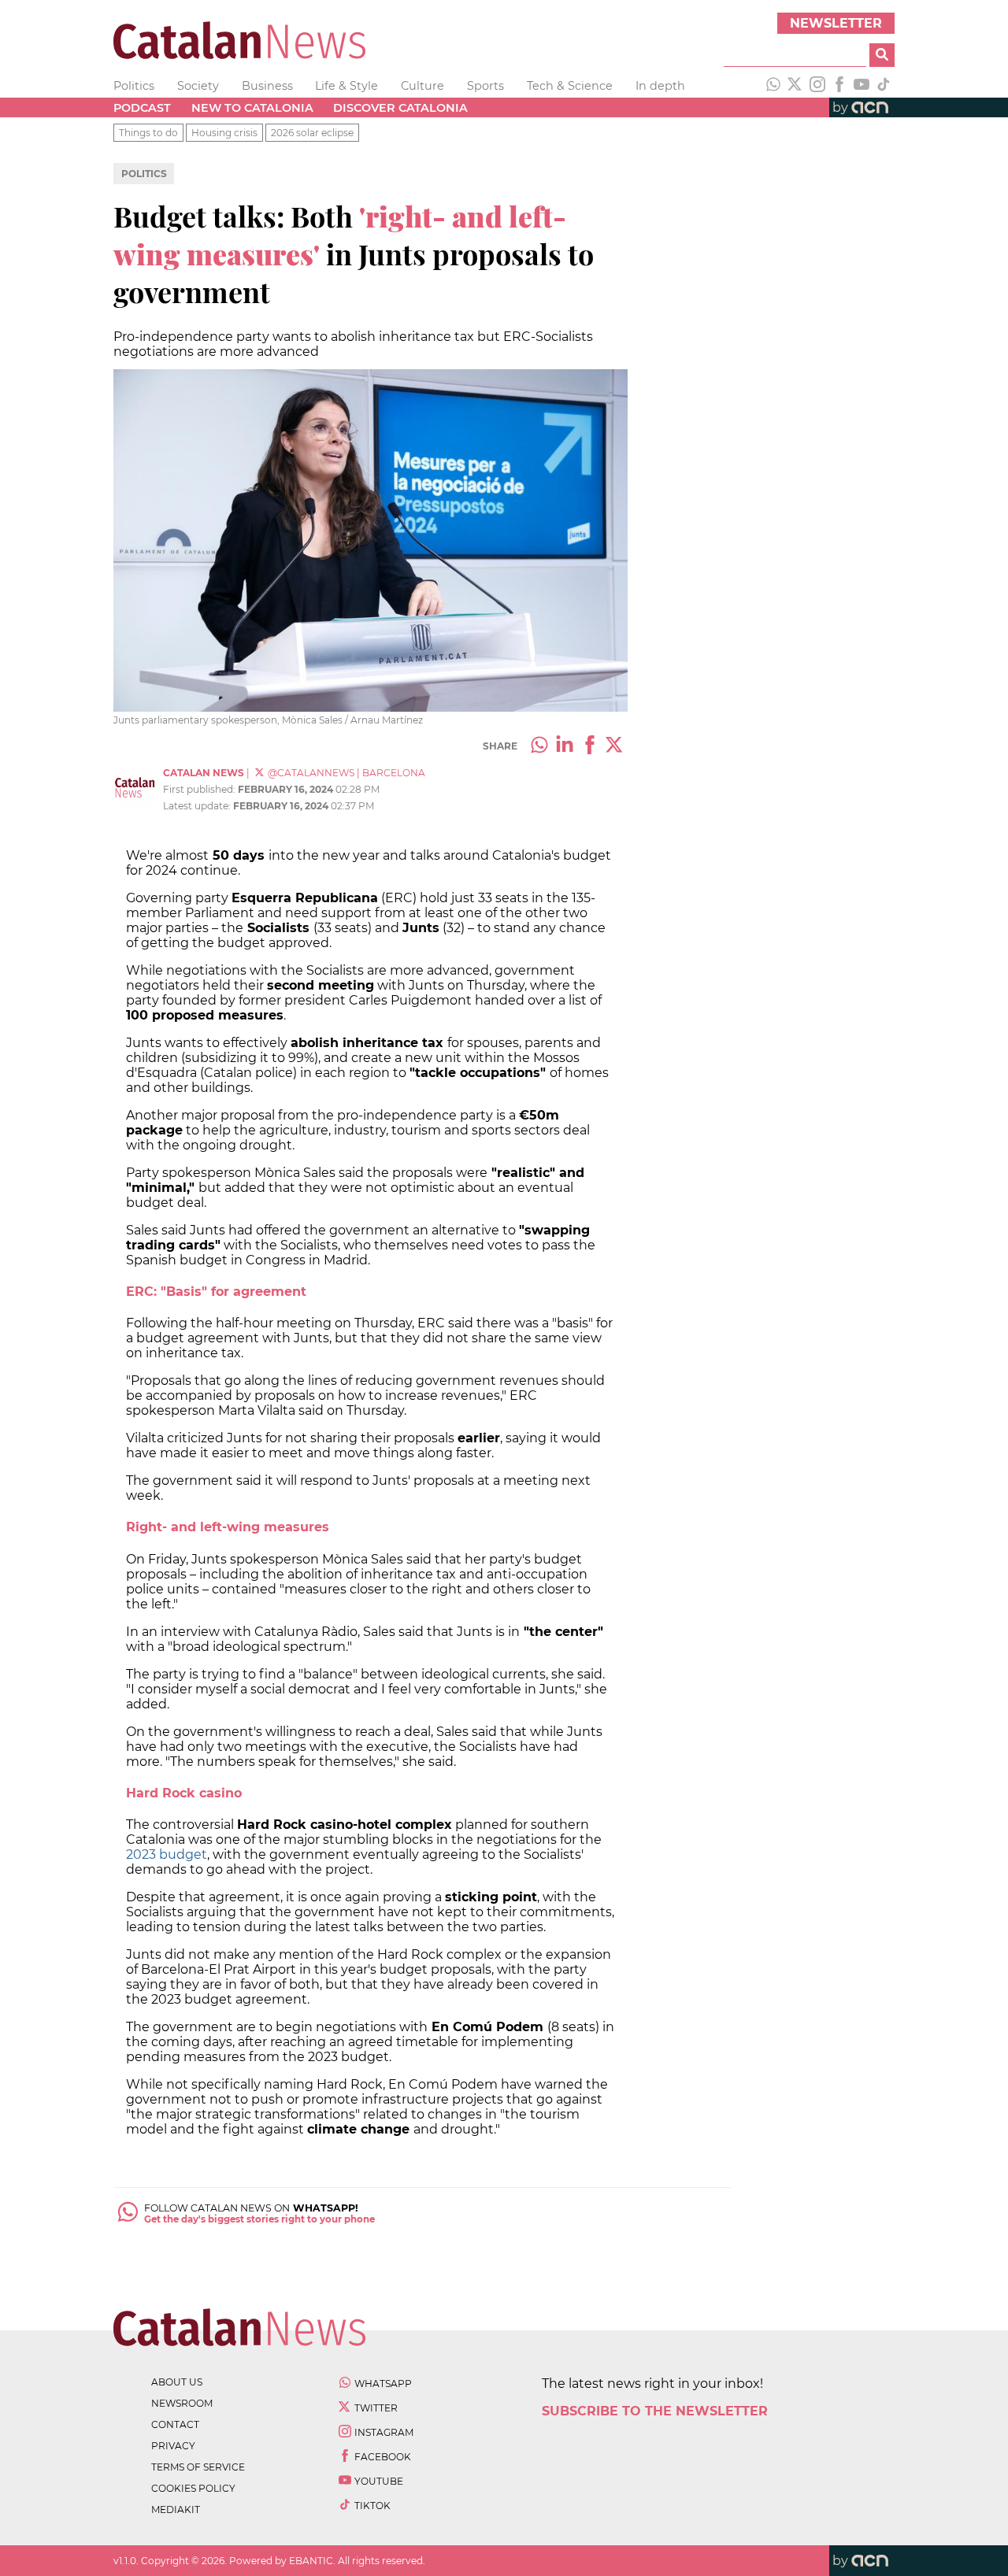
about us (177, 2382)
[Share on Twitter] (615, 746)
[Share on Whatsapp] (539, 746)
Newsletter (836, 23)
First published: (200, 789)
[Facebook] (839, 86)
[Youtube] (862, 86)
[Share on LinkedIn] (565, 746)
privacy (173, 2446)
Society (198, 86)
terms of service (198, 2467)
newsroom (182, 2403)
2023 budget (167, 1854)
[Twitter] (795, 86)
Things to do (148, 133)
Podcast (142, 108)
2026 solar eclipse (312, 133)
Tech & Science (570, 86)
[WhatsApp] (773, 86)
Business (267, 86)
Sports (485, 86)
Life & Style (346, 86)
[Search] (882, 55)
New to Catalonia (252, 108)
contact (175, 2424)
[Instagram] (817, 86)
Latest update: (198, 806)
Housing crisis (224, 133)
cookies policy (193, 2488)
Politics (134, 86)
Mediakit (176, 2509)
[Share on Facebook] (590, 746)
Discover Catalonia (400, 108)
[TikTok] (884, 86)
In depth (660, 86)
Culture (422, 86)
